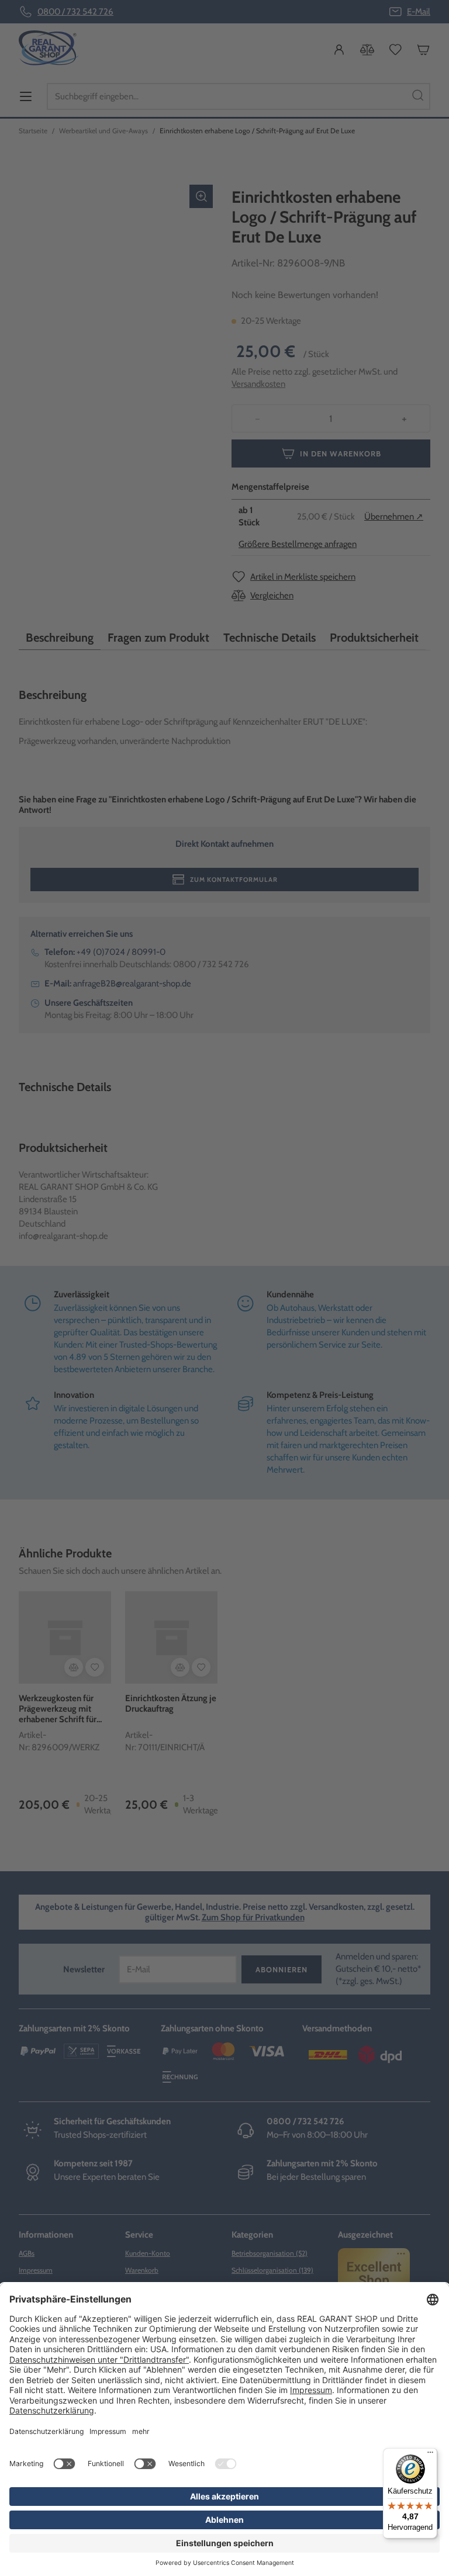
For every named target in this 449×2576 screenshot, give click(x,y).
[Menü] (430, 2455)
